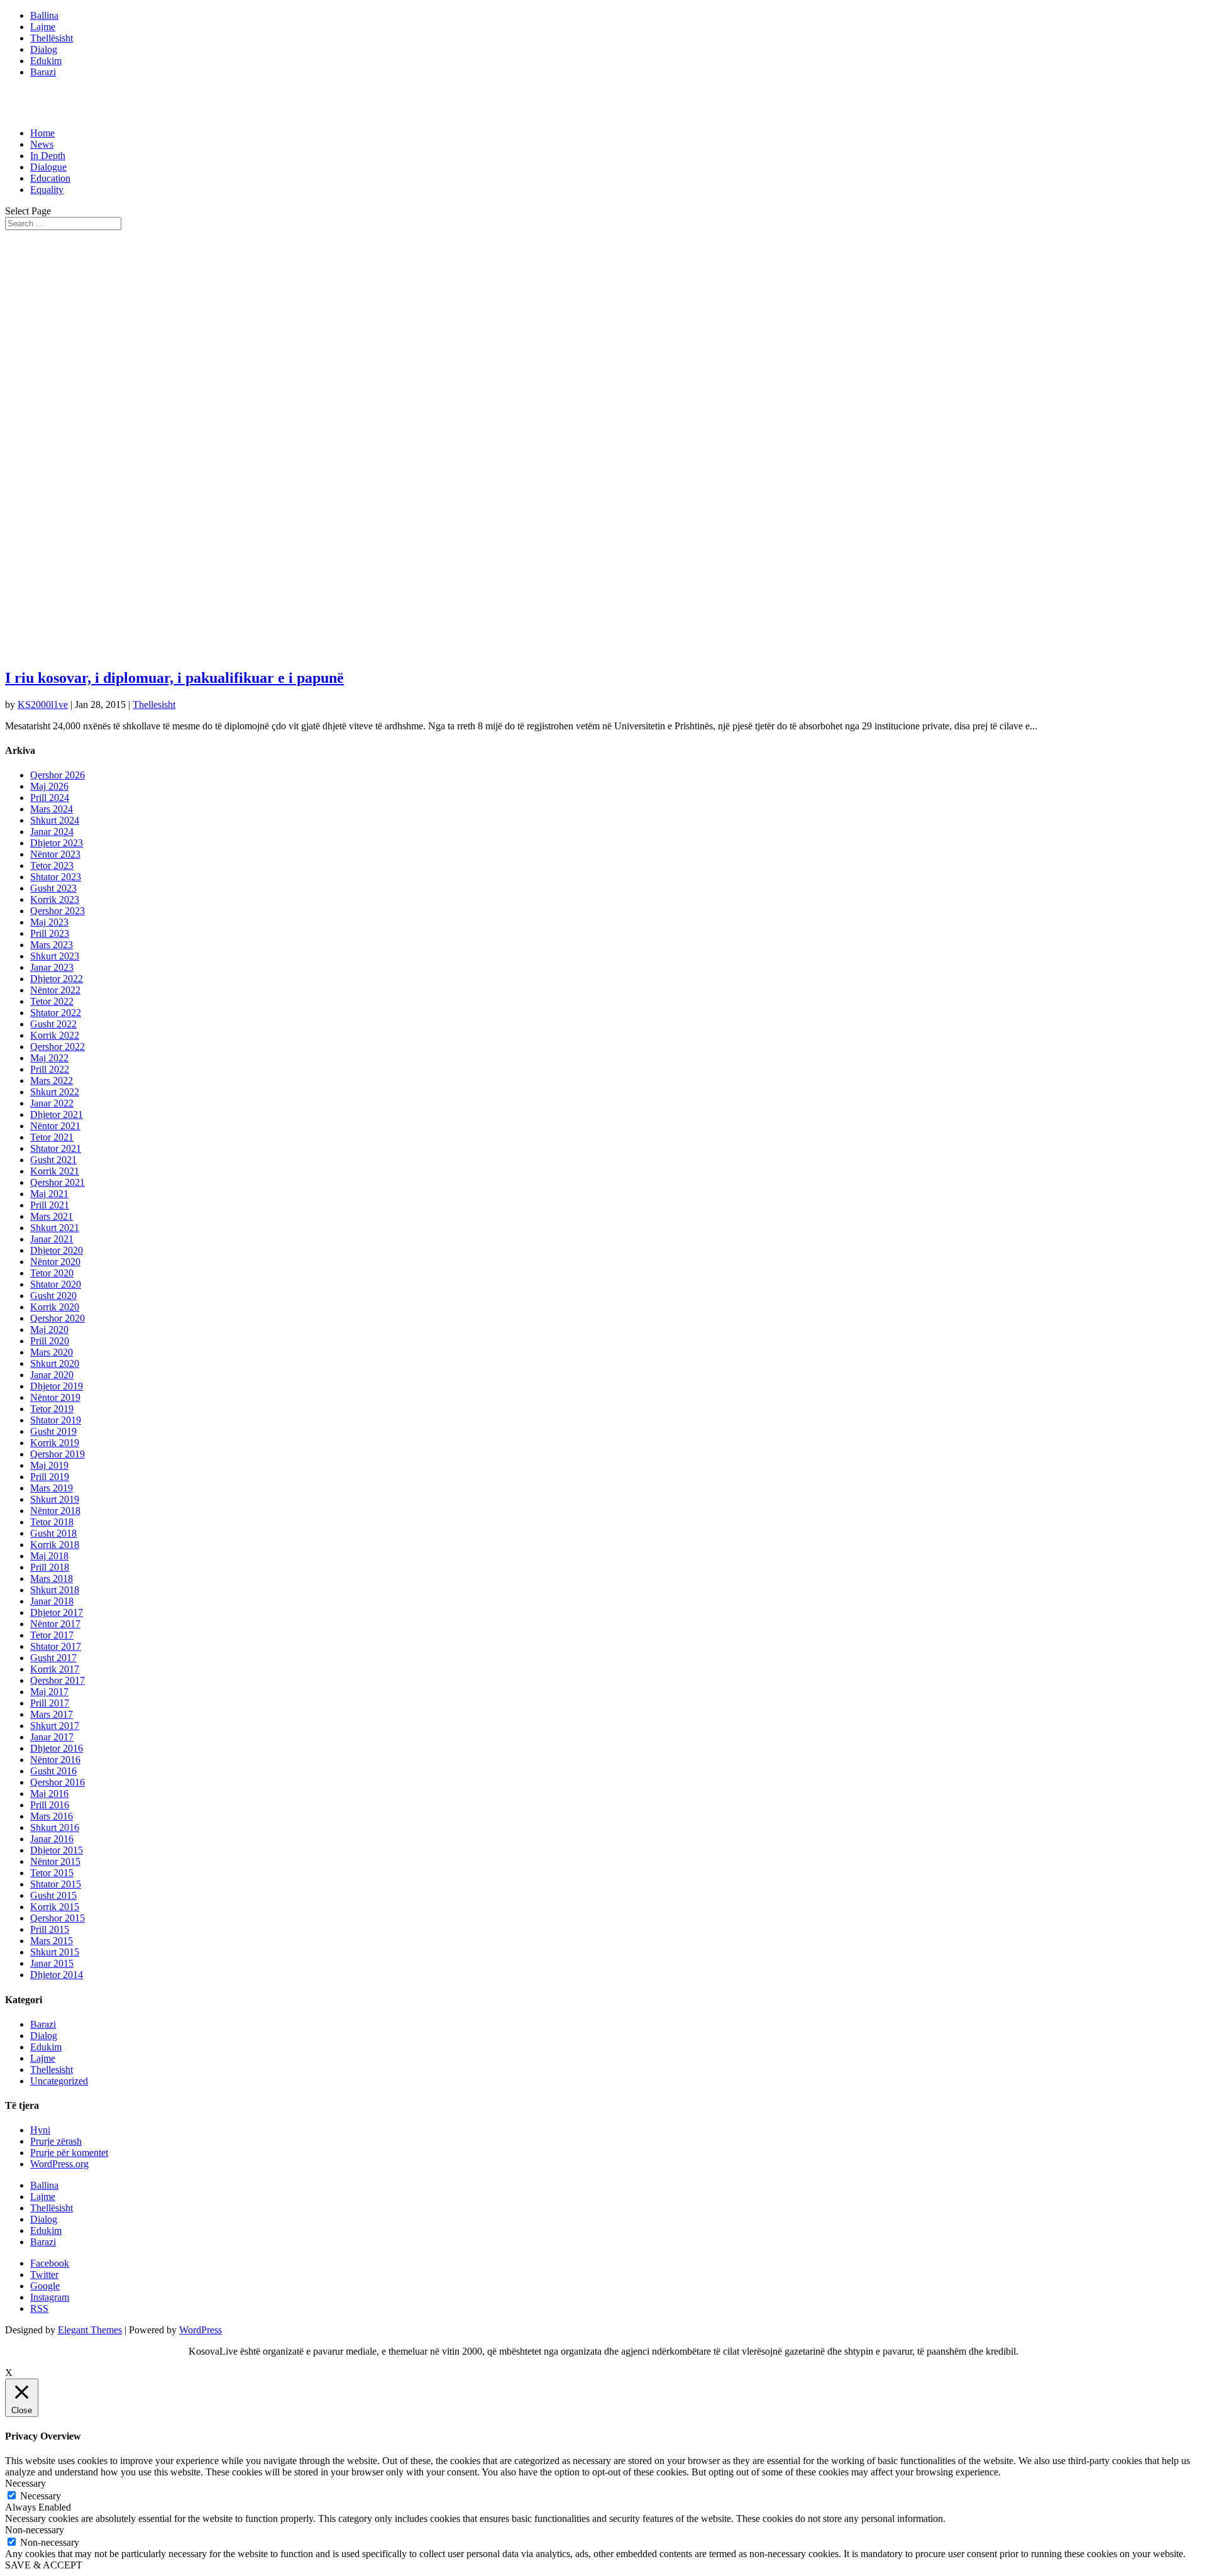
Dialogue (48, 167)
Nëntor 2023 (55, 854)
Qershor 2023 (58, 911)
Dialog (44, 49)
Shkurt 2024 (55, 820)
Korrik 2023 (55, 899)
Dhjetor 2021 (57, 1114)
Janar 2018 (52, 1601)
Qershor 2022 (58, 1047)
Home (42, 133)
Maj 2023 (49, 922)
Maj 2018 (49, 1556)
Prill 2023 (50, 933)
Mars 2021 (52, 1216)
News (42, 144)
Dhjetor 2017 (57, 1612)
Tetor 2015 (52, 1873)
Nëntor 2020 (55, 1262)
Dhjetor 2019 (57, 1386)
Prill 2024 (50, 798)
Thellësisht (52, 38)
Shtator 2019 (56, 1420)
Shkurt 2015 (55, 1952)
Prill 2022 (50, 1069)
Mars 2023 (52, 945)
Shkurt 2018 (55, 1590)
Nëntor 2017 (55, 1624)
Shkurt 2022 (55, 1092)
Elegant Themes (90, 2330)
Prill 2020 (50, 1341)
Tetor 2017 (52, 1635)
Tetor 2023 (52, 865)
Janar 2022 (52, 1103)
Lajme (43, 27)
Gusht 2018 (53, 1533)
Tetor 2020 (52, 1273)
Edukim (46, 61)
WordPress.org (59, 2164)
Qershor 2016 (58, 1782)
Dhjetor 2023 (57, 843)
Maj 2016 (49, 1794)
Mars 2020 (52, 1352)
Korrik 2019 (55, 1443)
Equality (47, 190)
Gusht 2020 (53, 1296)
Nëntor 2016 (55, 1760)
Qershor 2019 (58, 1454)
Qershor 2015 (58, 1918)
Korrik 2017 (55, 1669)
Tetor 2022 (52, 1001)
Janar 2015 (52, 1963)
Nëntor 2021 (55, 1126)
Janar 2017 (52, 1737)
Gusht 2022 (53, 1024)
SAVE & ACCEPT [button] (44, 2565)
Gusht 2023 (53, 888)
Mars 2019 (52, 1488)
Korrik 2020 (55, 1307)
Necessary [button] (25, 2483)
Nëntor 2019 (55, 1397)
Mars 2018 (52, 1578)
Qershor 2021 (58, 1182)
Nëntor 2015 (55, 1861)
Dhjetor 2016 (57, 1748)
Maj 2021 (49, 1194)
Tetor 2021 (52, 1137)
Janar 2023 (52, 967)
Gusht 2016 (53, 1771)
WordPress (201, 2330)
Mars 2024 (52, 809)
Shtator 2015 (56, 1884)
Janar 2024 (52, 832)
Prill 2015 (50, 1929)
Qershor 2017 (58, 1680)
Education (50, 178)
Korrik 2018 (55, 1545)
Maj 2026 (49, 786)
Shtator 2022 (56, 1013)
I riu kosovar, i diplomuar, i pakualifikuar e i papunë (174, 678)
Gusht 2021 (53, 1160)
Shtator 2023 (56, 877)
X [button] (9, 2373)
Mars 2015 (52, 1941)
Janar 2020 (52, 1375)
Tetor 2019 (52, 1409)
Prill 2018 (50, 1567)
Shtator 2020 (56, 1284)
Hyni (40, 2130)
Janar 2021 (52, 1239)
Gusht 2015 (53, 1895)
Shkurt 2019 (55, 1499)
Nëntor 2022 (55, 990)
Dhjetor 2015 (57, 1850)
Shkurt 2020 (55, 1363)
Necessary (41, 2496)
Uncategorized (59, 2081)
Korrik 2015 (55, 1907)
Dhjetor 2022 (57, 979)
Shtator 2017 (56, 1646)
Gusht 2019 (53, 1431)
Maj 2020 (49, 1329)
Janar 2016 (52, 1839)
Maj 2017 (49, 1692)
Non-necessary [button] (35, 2530)
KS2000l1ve (43, 705)
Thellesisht (154, 705)
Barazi (43, 72)
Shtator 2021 (56, 1148)
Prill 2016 (50, 1805)
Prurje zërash (56, 2141)
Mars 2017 (52, 1714)
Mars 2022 (52, 1081)
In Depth (48, 156)
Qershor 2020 (58, 1318)
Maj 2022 (49, 1058)
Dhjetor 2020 (57, 1250)
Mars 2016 (52, 1816)
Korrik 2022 (55, 1035)
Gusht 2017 (53, 1658)
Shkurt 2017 (55, 1726)
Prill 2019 (50, 1477)
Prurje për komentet (69, 2153)
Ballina (44, 15)
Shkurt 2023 (55, 956)
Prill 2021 (50, 1205)
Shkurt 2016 (55, 1827)
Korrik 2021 (55, 1171)
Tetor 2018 (52, 1522)
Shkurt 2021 (55, 1228)
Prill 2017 (50, 1703)
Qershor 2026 (58, 775)
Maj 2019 (49, 1465)
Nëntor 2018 (55, 1511)
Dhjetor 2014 (57, 1975)
